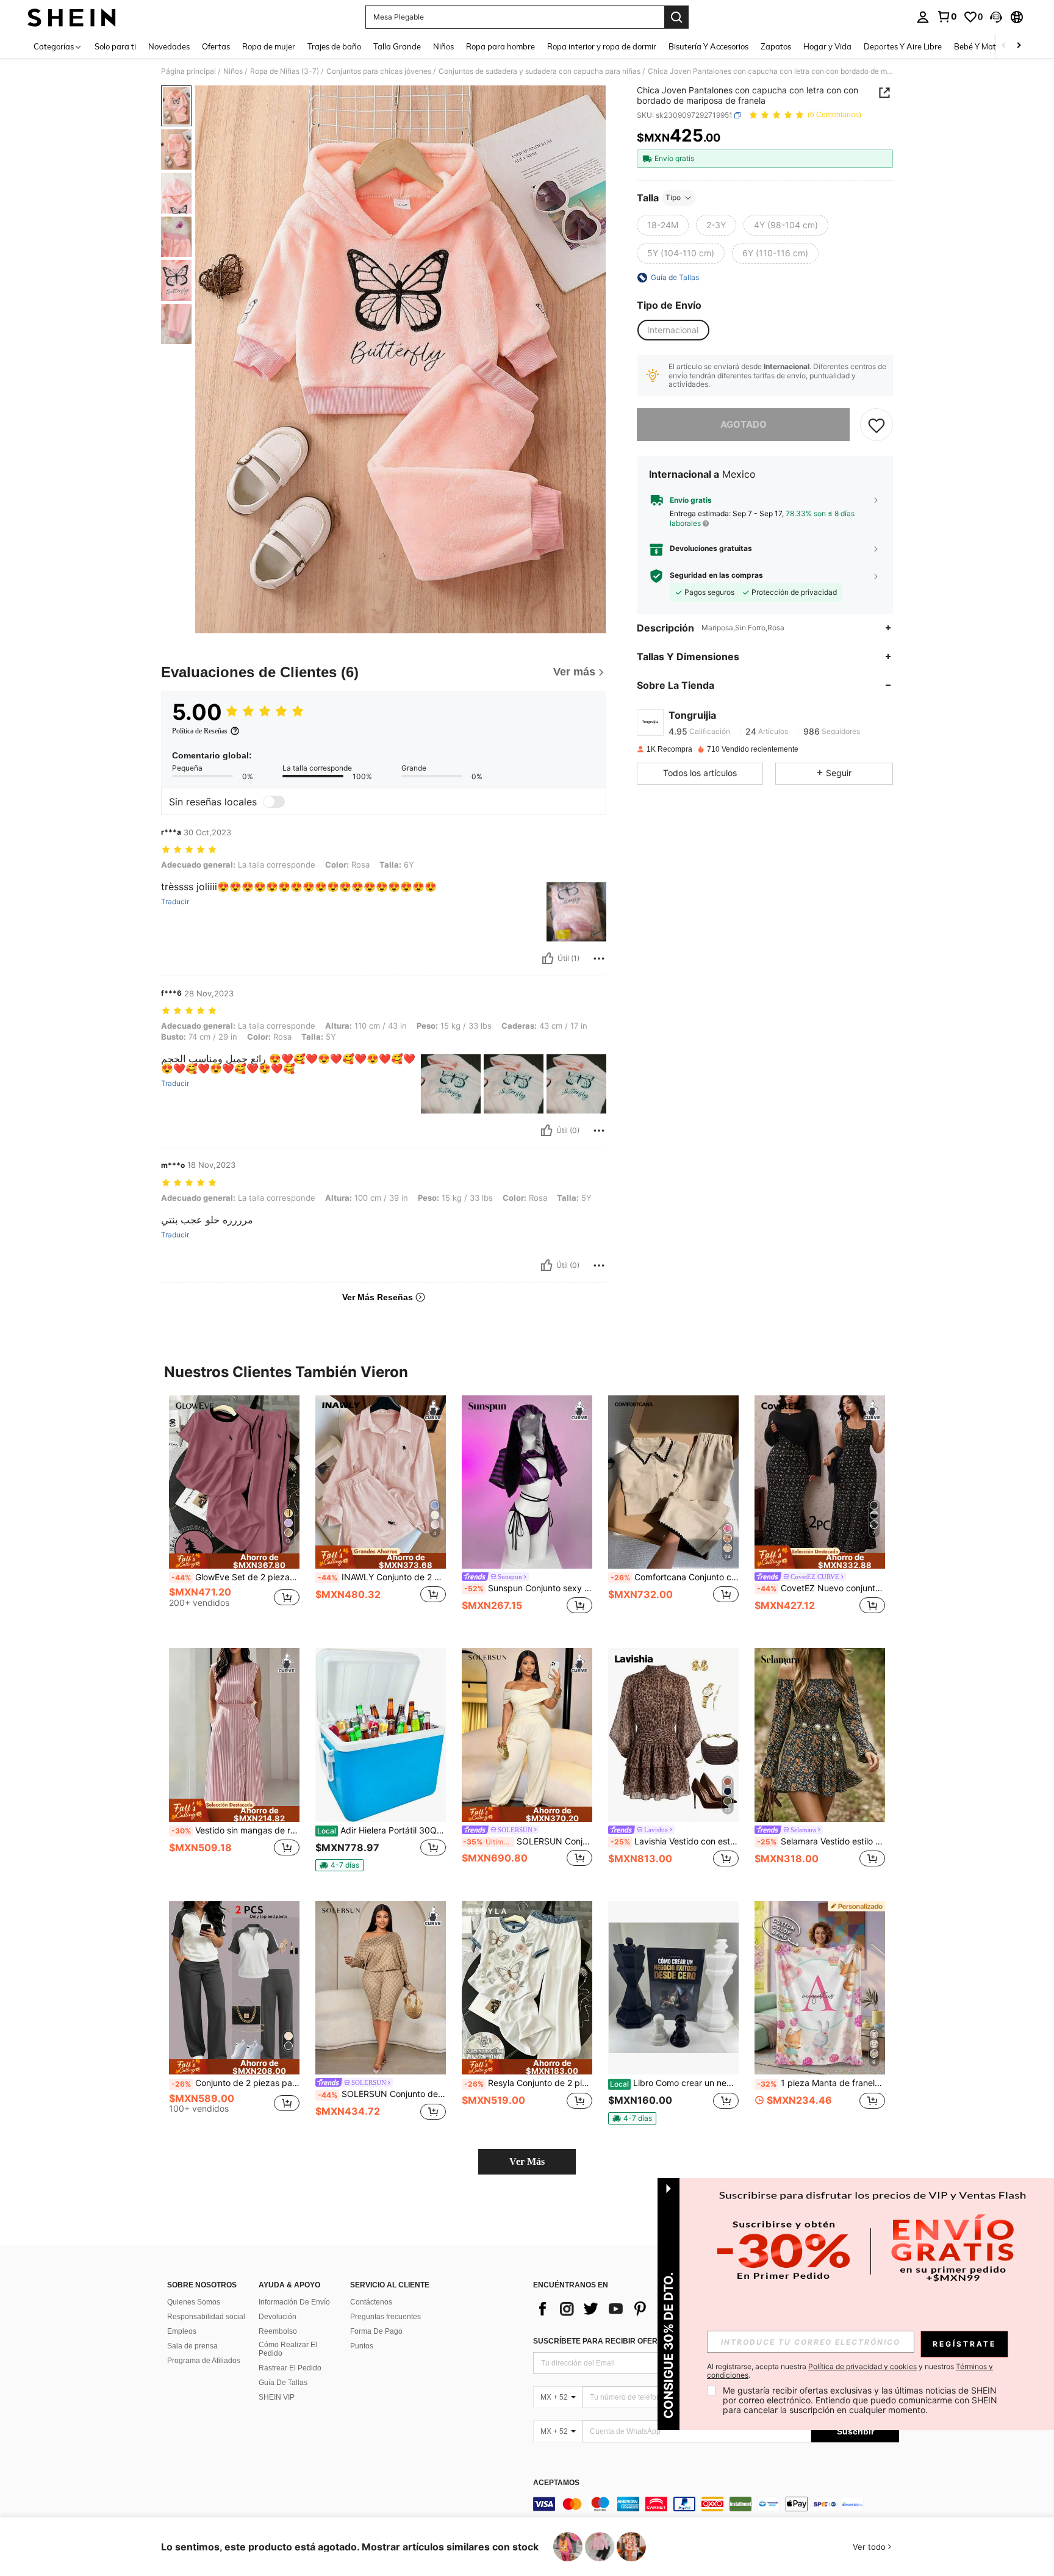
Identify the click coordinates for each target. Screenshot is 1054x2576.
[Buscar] (676, 17)
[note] (234, 1561)
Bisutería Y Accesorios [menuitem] (708, 46)
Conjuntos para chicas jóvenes (379, 71)
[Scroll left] (1004, 46)
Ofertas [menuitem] (216, 46)
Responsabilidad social (206, 2317)
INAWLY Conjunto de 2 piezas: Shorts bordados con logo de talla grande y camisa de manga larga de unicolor (382, 1577)
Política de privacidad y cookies (862, 2366)
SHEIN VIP (277, 2397)
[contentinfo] (716, 2504)
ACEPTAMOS (556, 2483)
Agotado (744, 424)
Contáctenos (371, 2302)
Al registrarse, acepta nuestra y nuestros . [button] (850, 2371)
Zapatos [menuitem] (776, 46)
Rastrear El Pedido (290, 2368)
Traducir (175, 902)
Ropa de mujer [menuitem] (269, 46)
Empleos (182, 2331)
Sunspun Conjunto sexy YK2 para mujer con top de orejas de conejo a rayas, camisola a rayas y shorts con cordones (528, 1588)
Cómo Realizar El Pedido (288, 2349)
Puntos (362, 2346)
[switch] (274, 802)
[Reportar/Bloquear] (599, 959)
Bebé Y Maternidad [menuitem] (989, 46)
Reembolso (278, 2331)
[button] (996, 17)
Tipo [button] (673, 197)
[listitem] (234, 1512)
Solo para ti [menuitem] (115, 46)
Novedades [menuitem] (169, 46)
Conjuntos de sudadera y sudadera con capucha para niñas (540, 71)
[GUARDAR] (877, 425)
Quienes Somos (194, 2302)
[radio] (663, 225)
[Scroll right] (1019, 46)
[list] (631, 2309)
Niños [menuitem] (443, 46)
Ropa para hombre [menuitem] (500, 46)
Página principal (188, 71)
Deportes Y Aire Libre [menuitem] (903, 46)
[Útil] (548, 959)
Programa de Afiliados (204, 2361)
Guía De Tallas (283, 2383)
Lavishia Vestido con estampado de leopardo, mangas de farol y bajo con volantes (675, 1841)
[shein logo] (72, 17)
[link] (947, 16)
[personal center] (923, 17)
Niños (233, 71)
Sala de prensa (192, 2346)
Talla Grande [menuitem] (397, 46)
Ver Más (527, 2161)
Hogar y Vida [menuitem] (827, 46)
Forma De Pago (376, 2331)
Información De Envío (294, 2302)
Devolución (278, 2317)
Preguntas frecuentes (385, 2317)
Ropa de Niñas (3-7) (285, 71)
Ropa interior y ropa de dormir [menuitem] (602, 46)
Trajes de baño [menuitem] (334, 46)
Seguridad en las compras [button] (716, 575)
